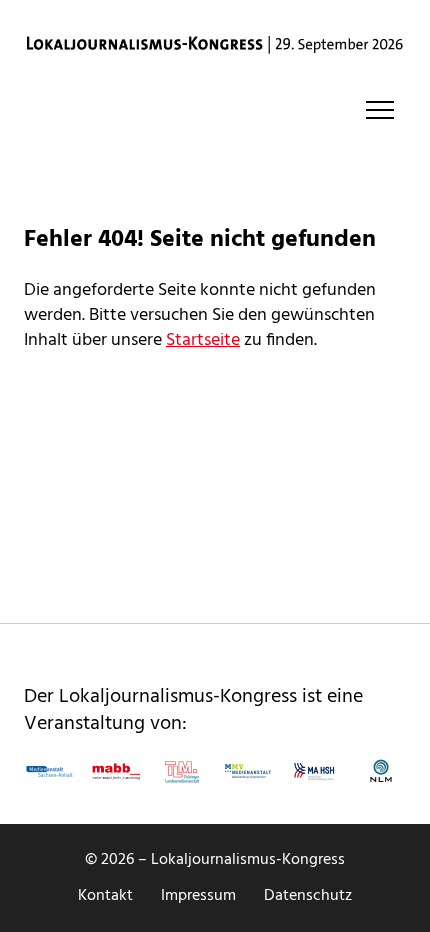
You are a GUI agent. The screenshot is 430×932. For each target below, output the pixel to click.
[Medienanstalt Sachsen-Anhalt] (49, 771)
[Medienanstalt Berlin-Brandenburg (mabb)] (115, 771)
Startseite (203, 340)
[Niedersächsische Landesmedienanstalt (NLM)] (381, 771)
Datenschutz (308, 896)
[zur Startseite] (215, 44)
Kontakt (105, 896)
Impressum (198, 896)
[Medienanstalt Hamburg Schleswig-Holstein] (314, 771)
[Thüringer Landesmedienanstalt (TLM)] (182, 771)
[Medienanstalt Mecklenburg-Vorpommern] (248, 771)
